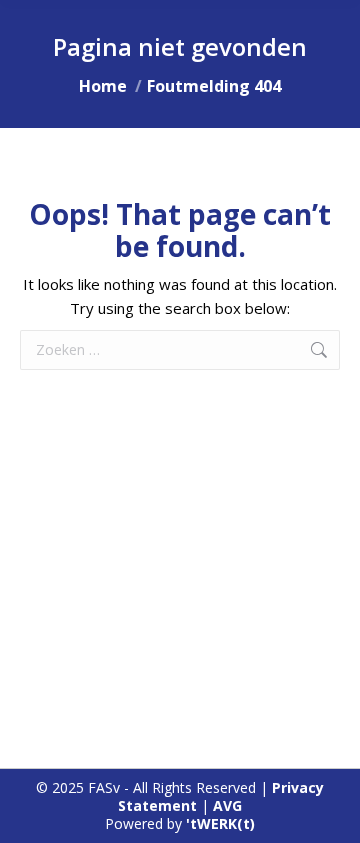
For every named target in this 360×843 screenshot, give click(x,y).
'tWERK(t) (220, 823)
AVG (227, 805)
